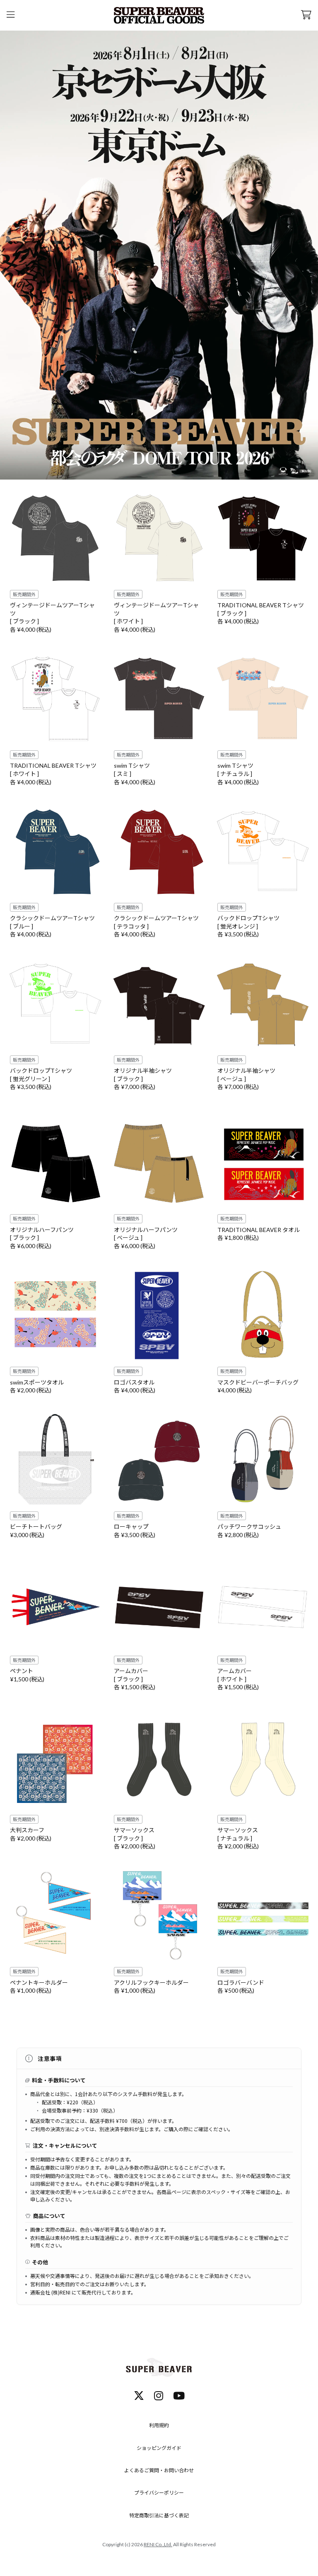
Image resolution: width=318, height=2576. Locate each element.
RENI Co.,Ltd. (158, 2544)
